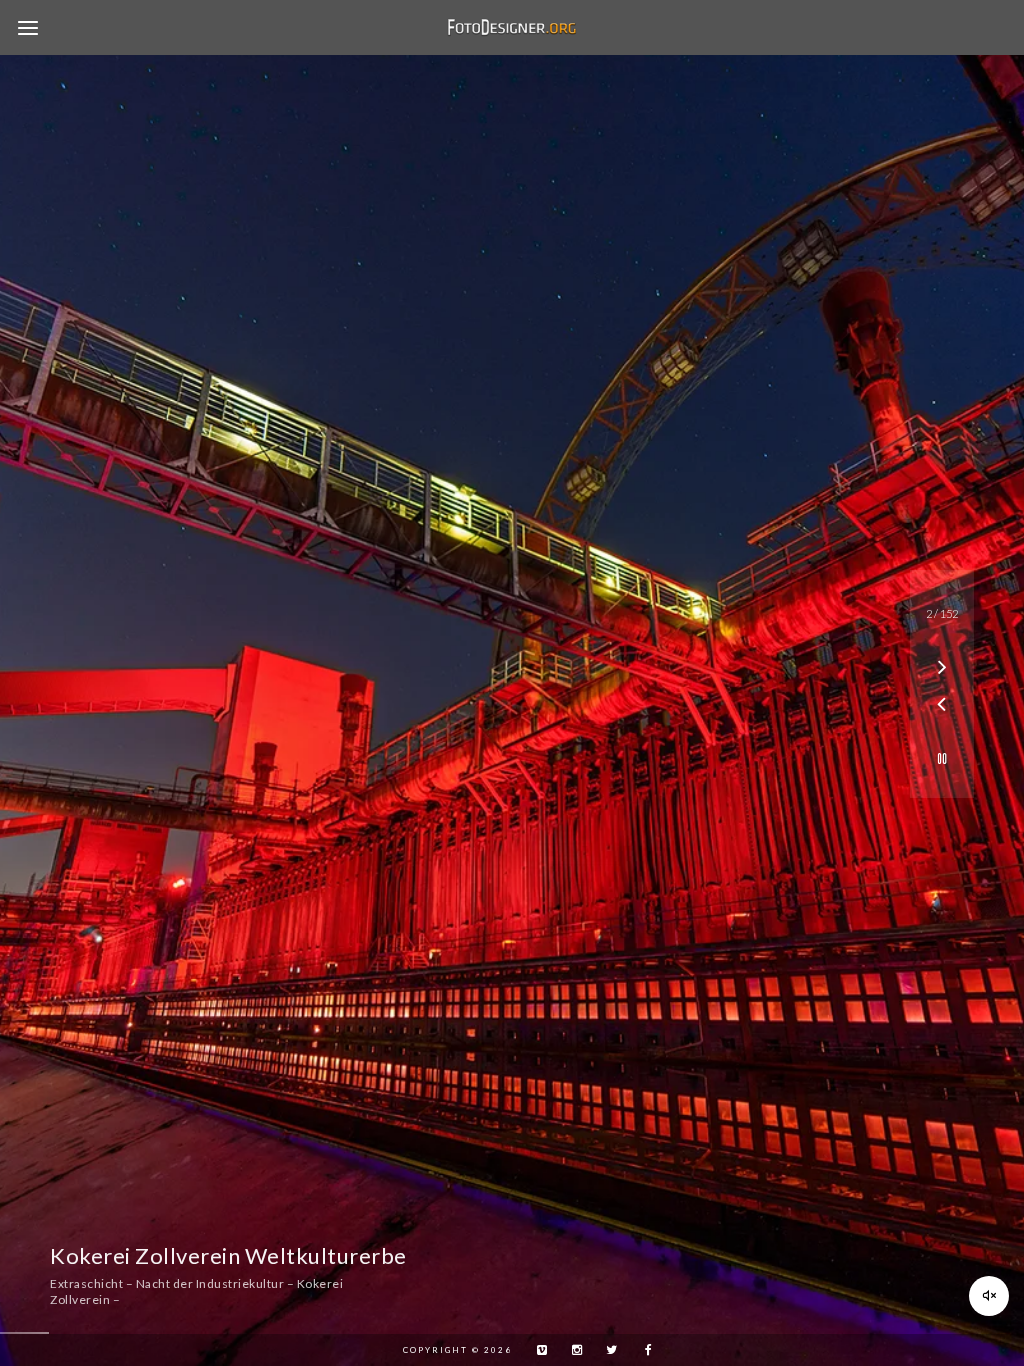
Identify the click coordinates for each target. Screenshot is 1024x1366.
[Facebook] (642, 1350)
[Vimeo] (537, 1350)
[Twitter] (607, 1350)
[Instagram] (572, 1350)
